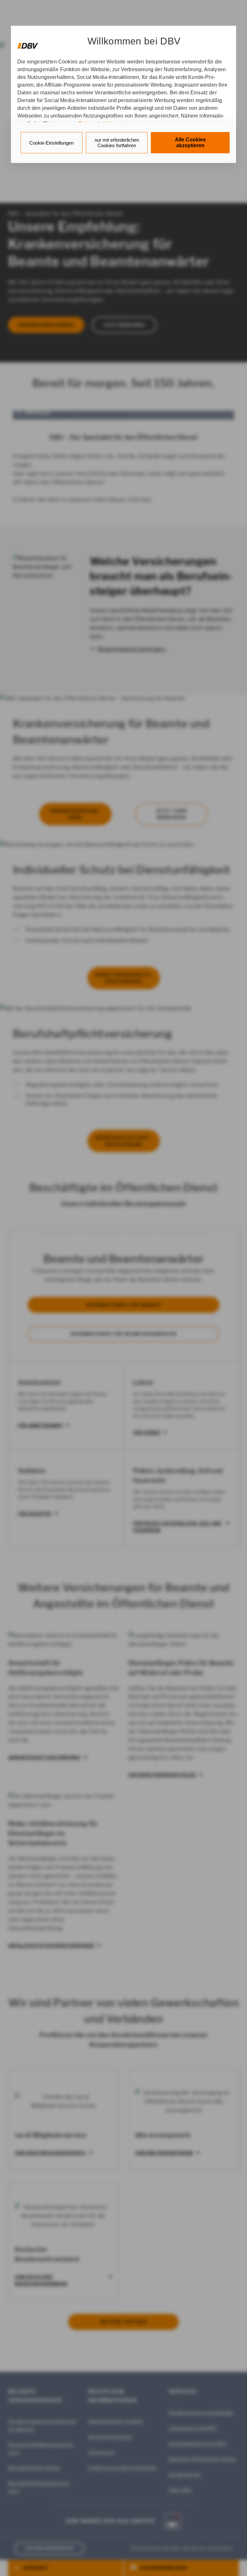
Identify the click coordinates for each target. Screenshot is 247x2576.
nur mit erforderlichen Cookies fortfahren (117, 143)
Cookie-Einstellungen (51, 143)
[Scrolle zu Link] (28, 43)
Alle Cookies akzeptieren (190, 143)
